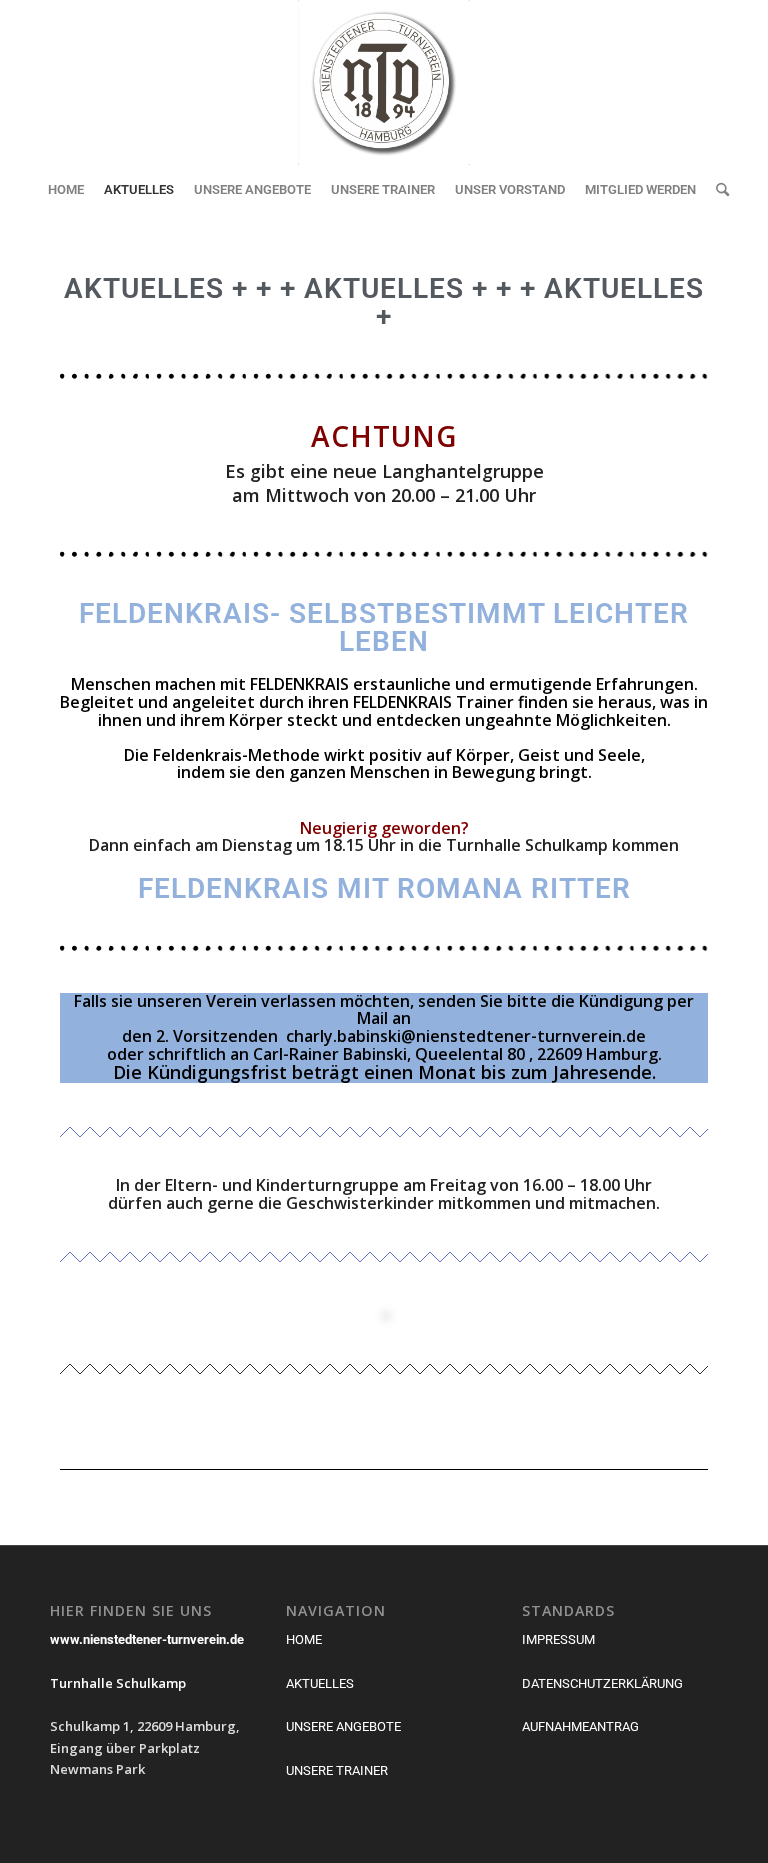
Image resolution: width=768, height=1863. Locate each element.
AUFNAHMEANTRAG (580, 1726)
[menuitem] (66, 190)
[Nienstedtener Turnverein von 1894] (384, 82)
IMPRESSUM (558, 1639)
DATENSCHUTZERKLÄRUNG (602, 1683)
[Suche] (717, 190)
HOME (304, 1639)
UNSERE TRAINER (337, 1770)
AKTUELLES (320, 1683)
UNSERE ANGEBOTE (343, 1726)
